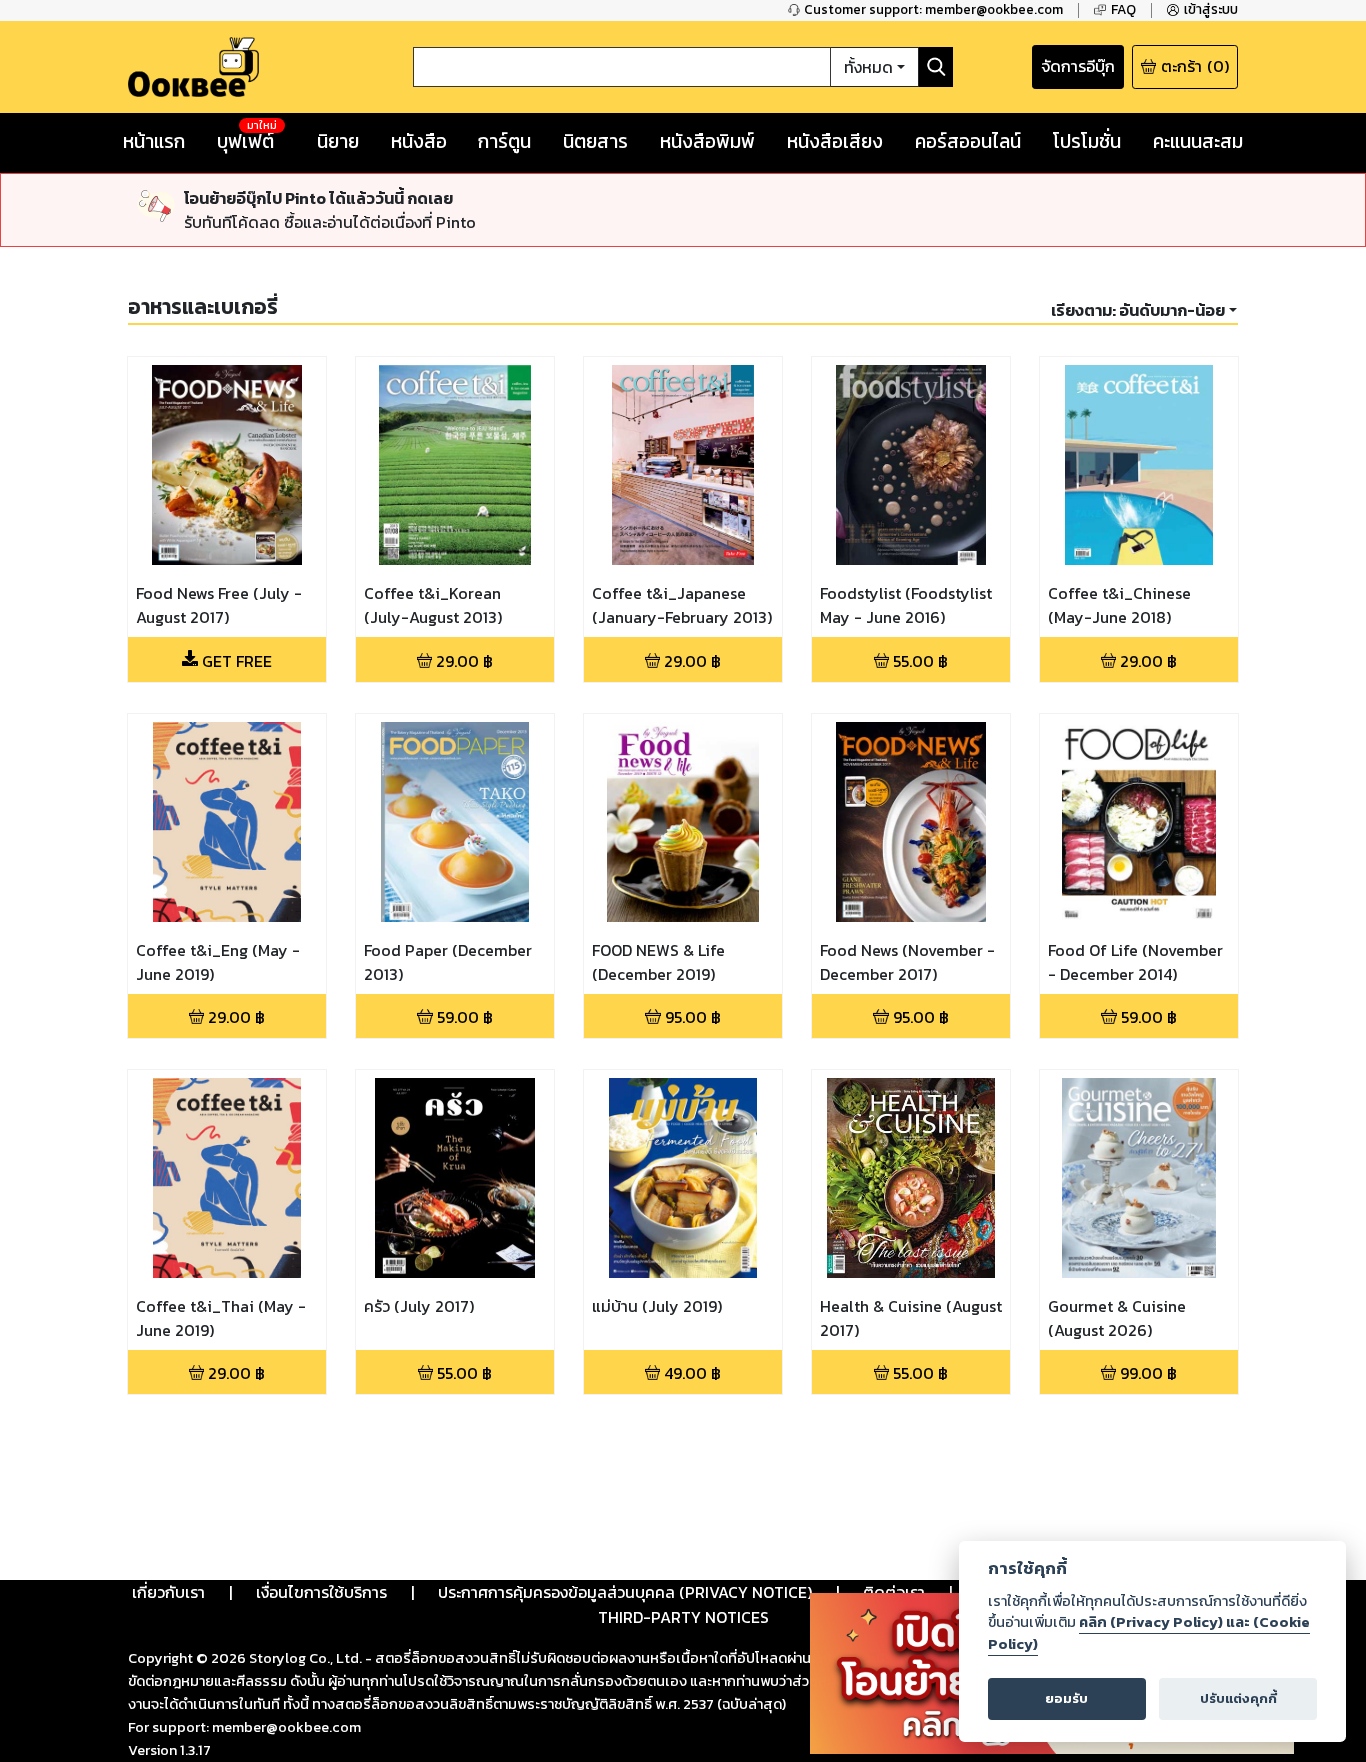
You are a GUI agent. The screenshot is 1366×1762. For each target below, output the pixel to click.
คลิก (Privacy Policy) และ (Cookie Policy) (1149, 1633)
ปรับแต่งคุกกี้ (1238, 1698)
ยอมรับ (1066, 1698)
